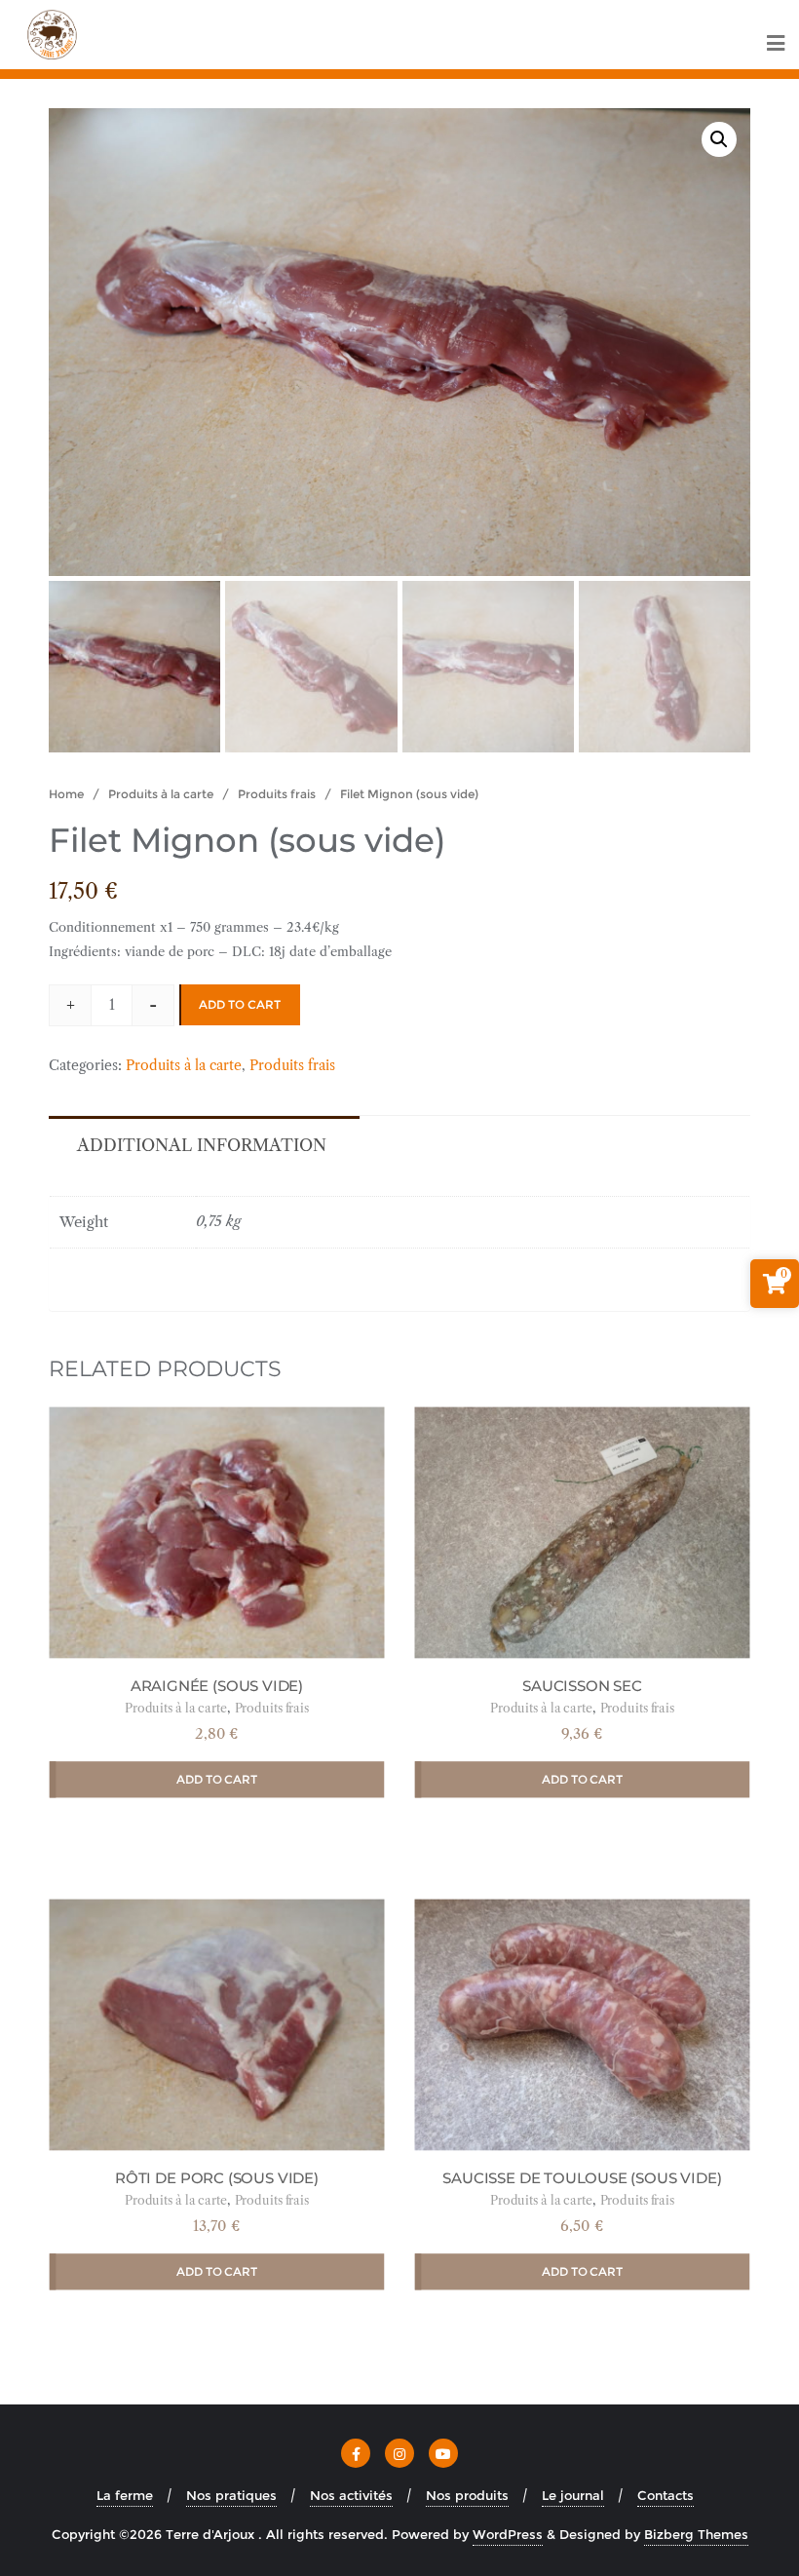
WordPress (508, 2534)
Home (66, 794)
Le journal (573, 2495)
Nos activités (351, 2495)
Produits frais (277, 794)
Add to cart (240, 1004)
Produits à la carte (161, 794)
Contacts (666, 2495)
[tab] (202, 1144)
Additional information (202, 1145)
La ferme (125, 2495)
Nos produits (467, 2495)
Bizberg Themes (696, 2534)
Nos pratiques (231, 2495)
